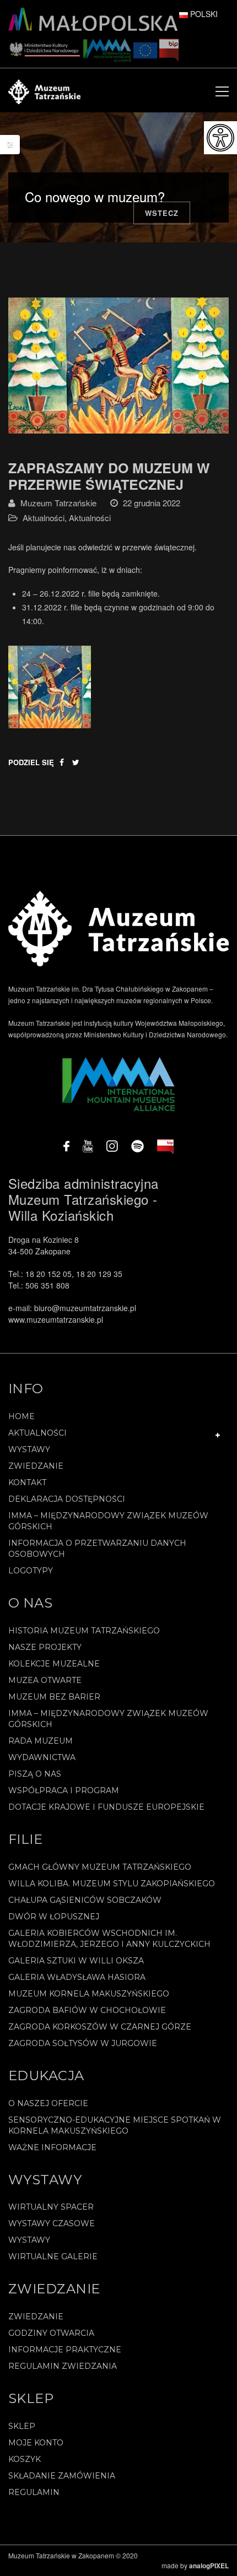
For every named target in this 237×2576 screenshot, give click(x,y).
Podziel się (31, 762)
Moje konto (36, 2443)
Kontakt (27, 1482)
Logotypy (31, 1571)
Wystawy (29, 1449)
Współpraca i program (64, 1790)
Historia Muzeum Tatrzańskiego (84, 1631)
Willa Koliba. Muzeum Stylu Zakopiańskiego (112, 1884)
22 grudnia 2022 (152, 503)
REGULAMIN (34, 2492)
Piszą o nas (35, 1774)
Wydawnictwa (42, 1757)
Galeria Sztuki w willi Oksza (76, 1961)
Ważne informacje (52, 2147)
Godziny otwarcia (51, 2333)
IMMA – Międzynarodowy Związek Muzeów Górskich (108, 1521)
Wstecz (162, 213)
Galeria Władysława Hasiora (77, 1977)
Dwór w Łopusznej (54, 1917)
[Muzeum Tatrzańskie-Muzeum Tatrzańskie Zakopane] (44, 90)
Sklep (22, 2426)
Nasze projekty (45, 1647)
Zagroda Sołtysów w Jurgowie (83, 2043)
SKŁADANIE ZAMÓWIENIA (62, 2476)
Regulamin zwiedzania (63, 2366)
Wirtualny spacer (51, 2207)
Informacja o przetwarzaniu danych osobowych (97, 1549)
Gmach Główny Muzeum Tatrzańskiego (100, 1867)
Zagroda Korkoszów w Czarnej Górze (100, 2027)
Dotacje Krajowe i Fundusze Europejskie (106, 1807)
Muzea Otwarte (45, 1680)
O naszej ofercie (48, 2103)
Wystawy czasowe (52, 2223)
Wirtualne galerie (53, 2256)
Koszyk (25, 2459)
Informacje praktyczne (65, 2350)
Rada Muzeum (41, 1741)
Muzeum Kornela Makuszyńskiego (89, 1994)
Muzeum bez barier (54, 1697)
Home (21, 1416)
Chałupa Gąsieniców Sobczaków (85, 1900)
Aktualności (44, 518)
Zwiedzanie (36, 1466)
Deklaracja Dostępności (67, 1499)
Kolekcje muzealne (54, 1664)
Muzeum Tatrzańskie (58, 503)
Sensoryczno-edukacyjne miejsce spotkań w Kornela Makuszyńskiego (115, 2125)
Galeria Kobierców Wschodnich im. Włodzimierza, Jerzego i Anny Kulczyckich (109, 1939)
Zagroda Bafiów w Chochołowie (87, 2010)
